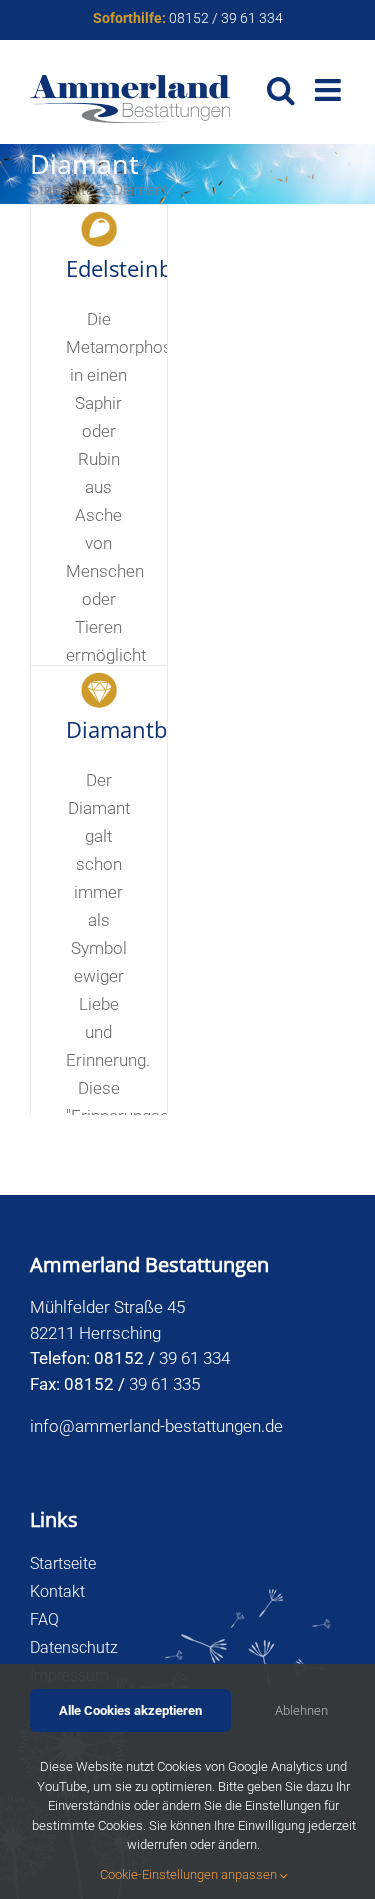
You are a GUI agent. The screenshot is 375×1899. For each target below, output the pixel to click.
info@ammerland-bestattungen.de (156, 1426)
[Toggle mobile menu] (330, 90)
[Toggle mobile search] (281, 90)
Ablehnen (301, 1710)
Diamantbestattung (165, 729)
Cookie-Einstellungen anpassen (190, 1874)
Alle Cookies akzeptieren (130, 1710)
